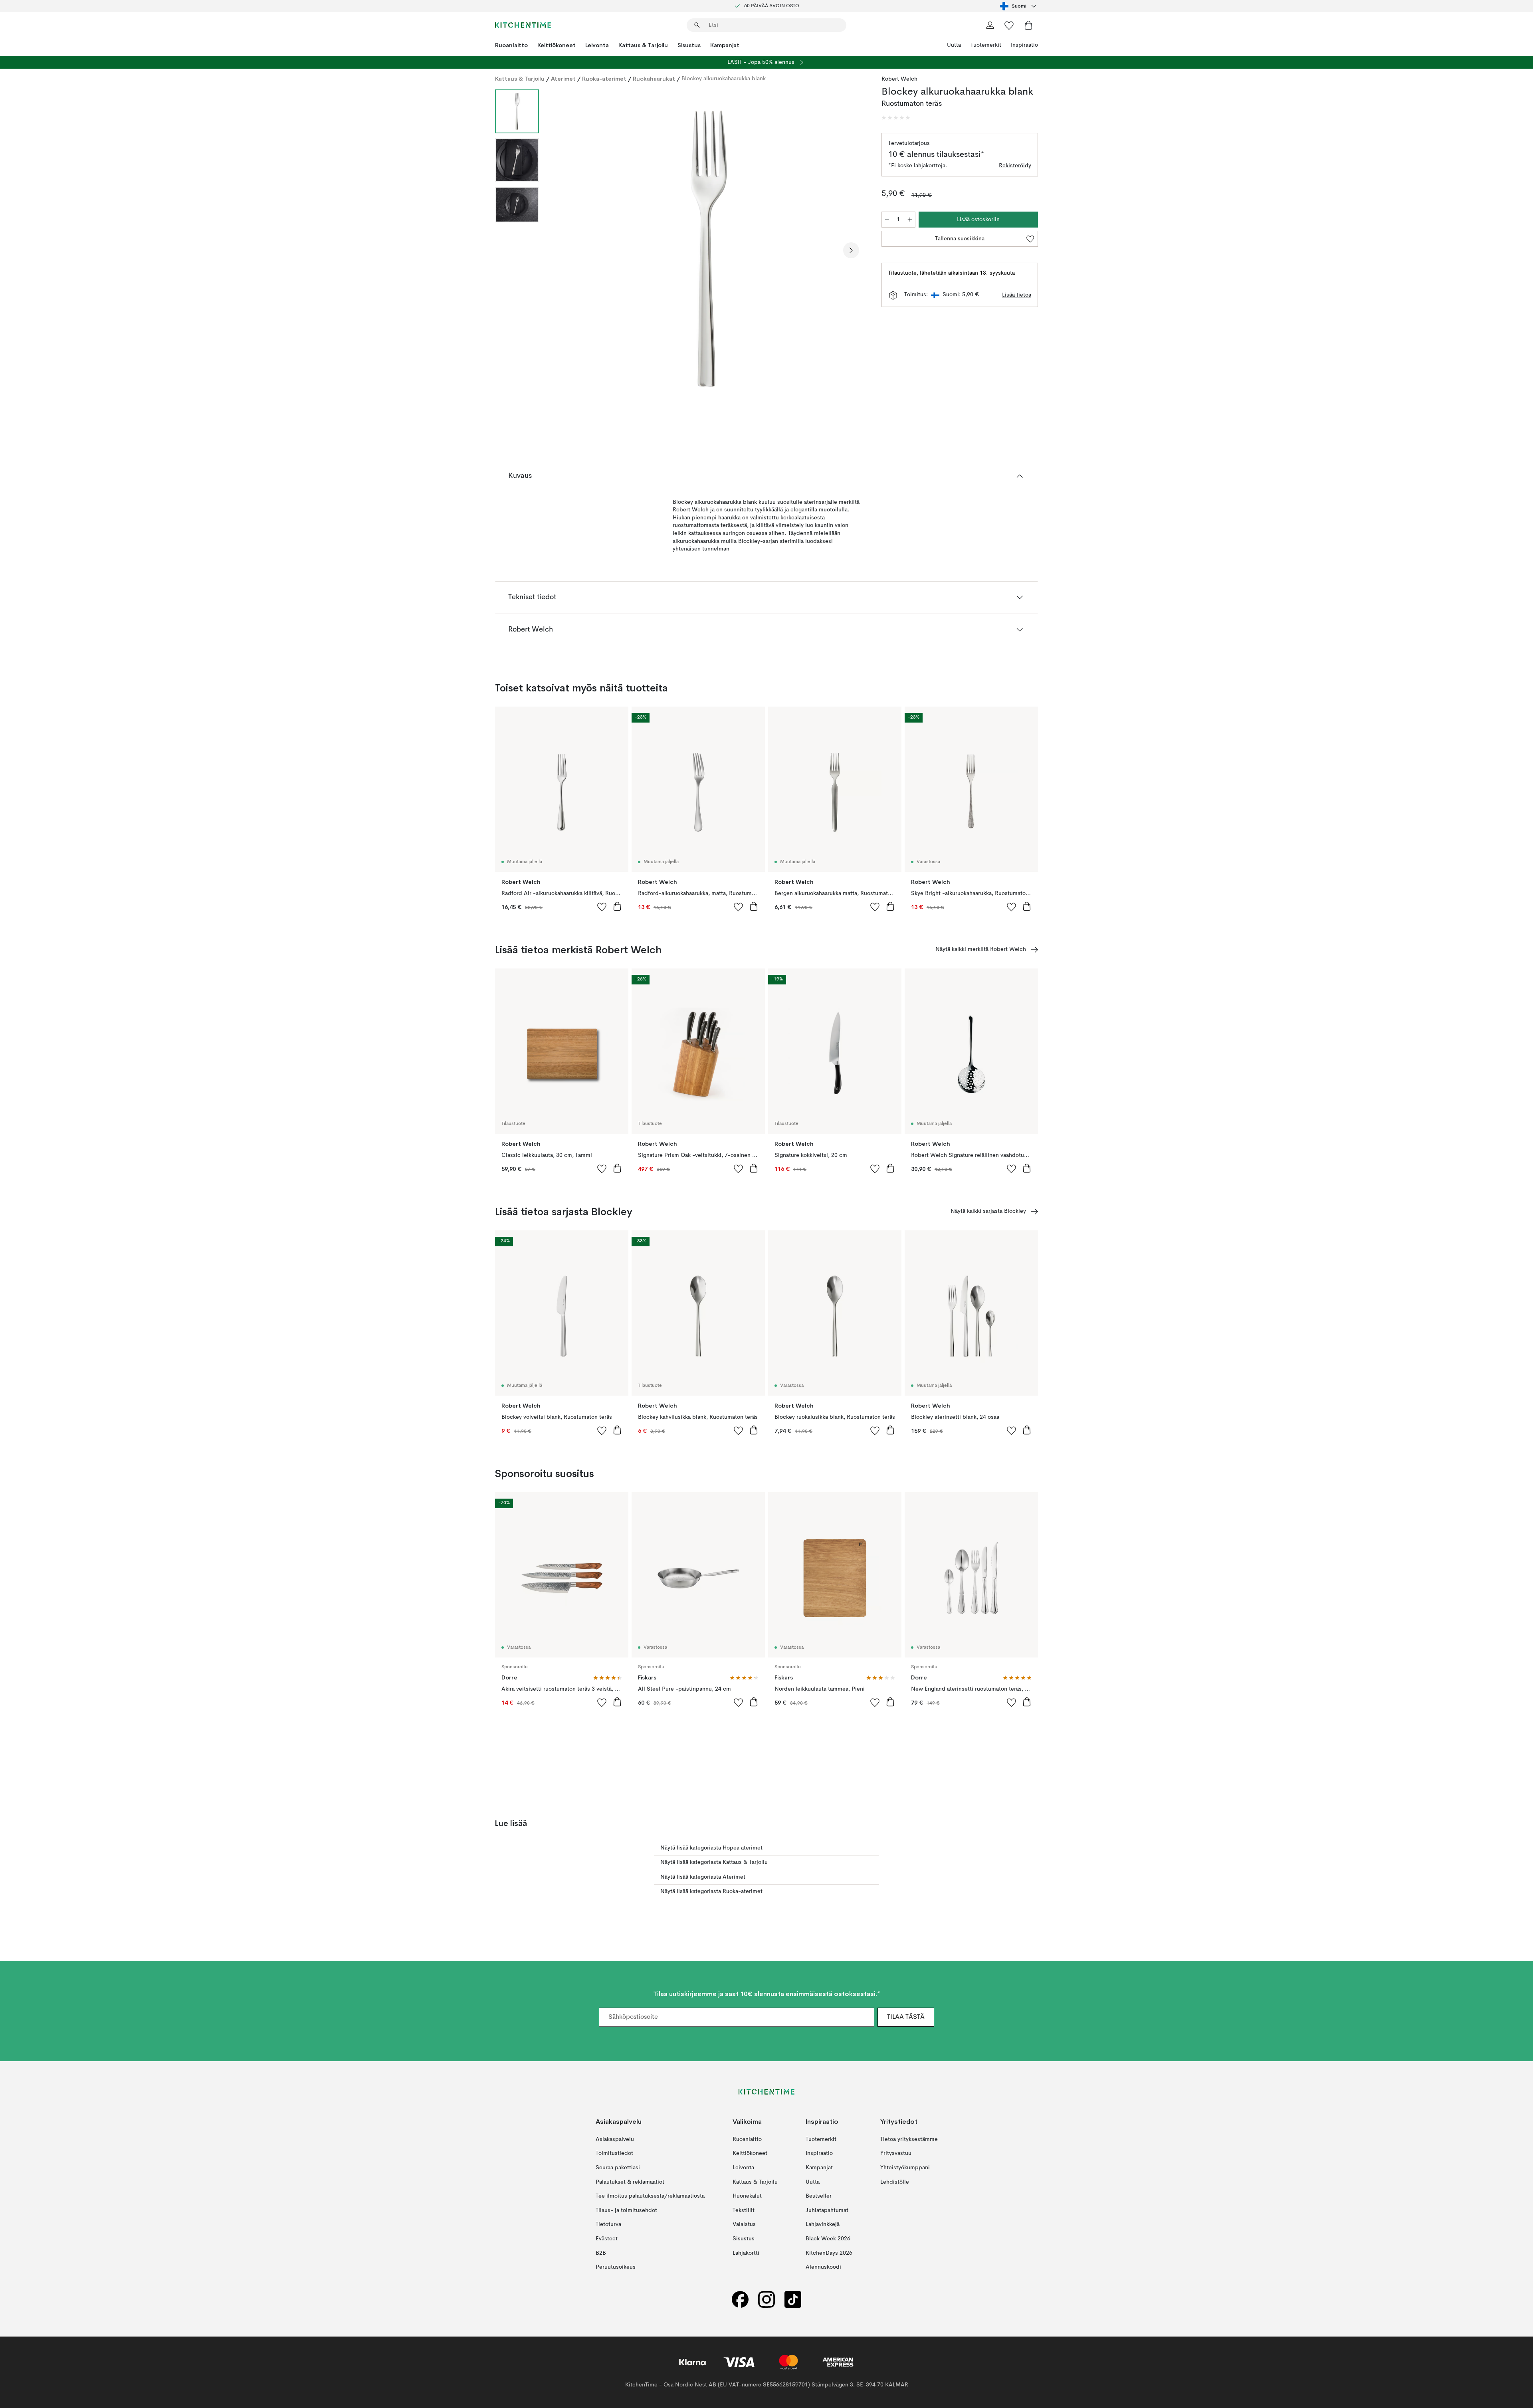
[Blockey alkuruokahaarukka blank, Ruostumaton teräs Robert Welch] (709, 249)
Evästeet (607, 2239)
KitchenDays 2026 (829, 2253)
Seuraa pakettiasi (618, 2168)
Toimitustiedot (614, 2153)
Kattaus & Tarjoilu (643, 45)
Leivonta (597, 45)
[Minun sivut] (990, 25)
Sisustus (689, 45)
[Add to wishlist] (602, 907)
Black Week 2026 (828, 2239)
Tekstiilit (744, 2210)
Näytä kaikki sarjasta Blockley (988, 1211)
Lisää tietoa (1017, 295)
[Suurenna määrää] (910, 220)
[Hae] (697, 25)
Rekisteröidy (1015, 166)
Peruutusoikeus (616, 2267)
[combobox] (1019, 6)
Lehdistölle (895, 2182)
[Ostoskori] (1028, 25)
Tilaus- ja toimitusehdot (626, 2210)
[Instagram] (766, 2300)
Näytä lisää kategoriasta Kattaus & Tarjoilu (714, 1862)
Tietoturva (608, 2224)
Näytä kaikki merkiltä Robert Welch (981, 949)
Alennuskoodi (823, 2267)
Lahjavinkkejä (823, 2224)
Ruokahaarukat (654, 79)
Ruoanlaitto (511, 45)
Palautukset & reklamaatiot (630, 2182)
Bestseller (819, 2196)
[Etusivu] (523, 25)
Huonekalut (747, 2196)
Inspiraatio (1024, 45)
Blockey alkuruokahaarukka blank (724, 79)
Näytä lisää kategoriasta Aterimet (703, 1877)
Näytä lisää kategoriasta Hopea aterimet (711, 1848)
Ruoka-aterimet (604, 79)
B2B (601, 2253)
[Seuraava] (851, 250)
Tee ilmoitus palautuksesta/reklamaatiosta (650, 2196)
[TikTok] (793, 2300)
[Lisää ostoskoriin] (617, 906)
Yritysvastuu (896, 2153)
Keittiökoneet (557, 45)
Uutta (954, 45)
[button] (896, 118)
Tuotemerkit (986, 45)
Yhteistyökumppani (905, 2168)
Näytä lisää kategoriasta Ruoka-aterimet (711, 1891)
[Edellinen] (566, 250)
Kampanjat (725, 45)
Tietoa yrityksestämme (909, 2139)
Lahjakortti (746, 2253)
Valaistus (744, 2224)
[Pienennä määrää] (887, 220)
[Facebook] (740, 2300)
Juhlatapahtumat (827, 2210)
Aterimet (563, 79)
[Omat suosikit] (1009, 25)
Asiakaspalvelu (615, 2139)
